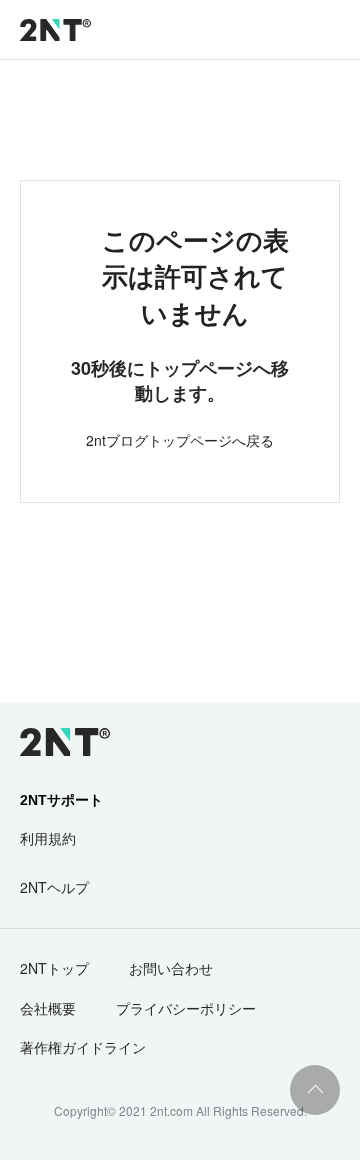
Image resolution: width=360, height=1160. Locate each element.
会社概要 (48, 1008)
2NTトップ (54, 968)
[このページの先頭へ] (315, 1090)
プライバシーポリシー (186, 1008)
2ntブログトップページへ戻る (180, 440)
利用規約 (48, 838)
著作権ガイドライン (83, 1047)
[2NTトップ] (55, 30)
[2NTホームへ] (54, 742)
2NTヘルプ (54, 887)
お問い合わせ (171, 968)
